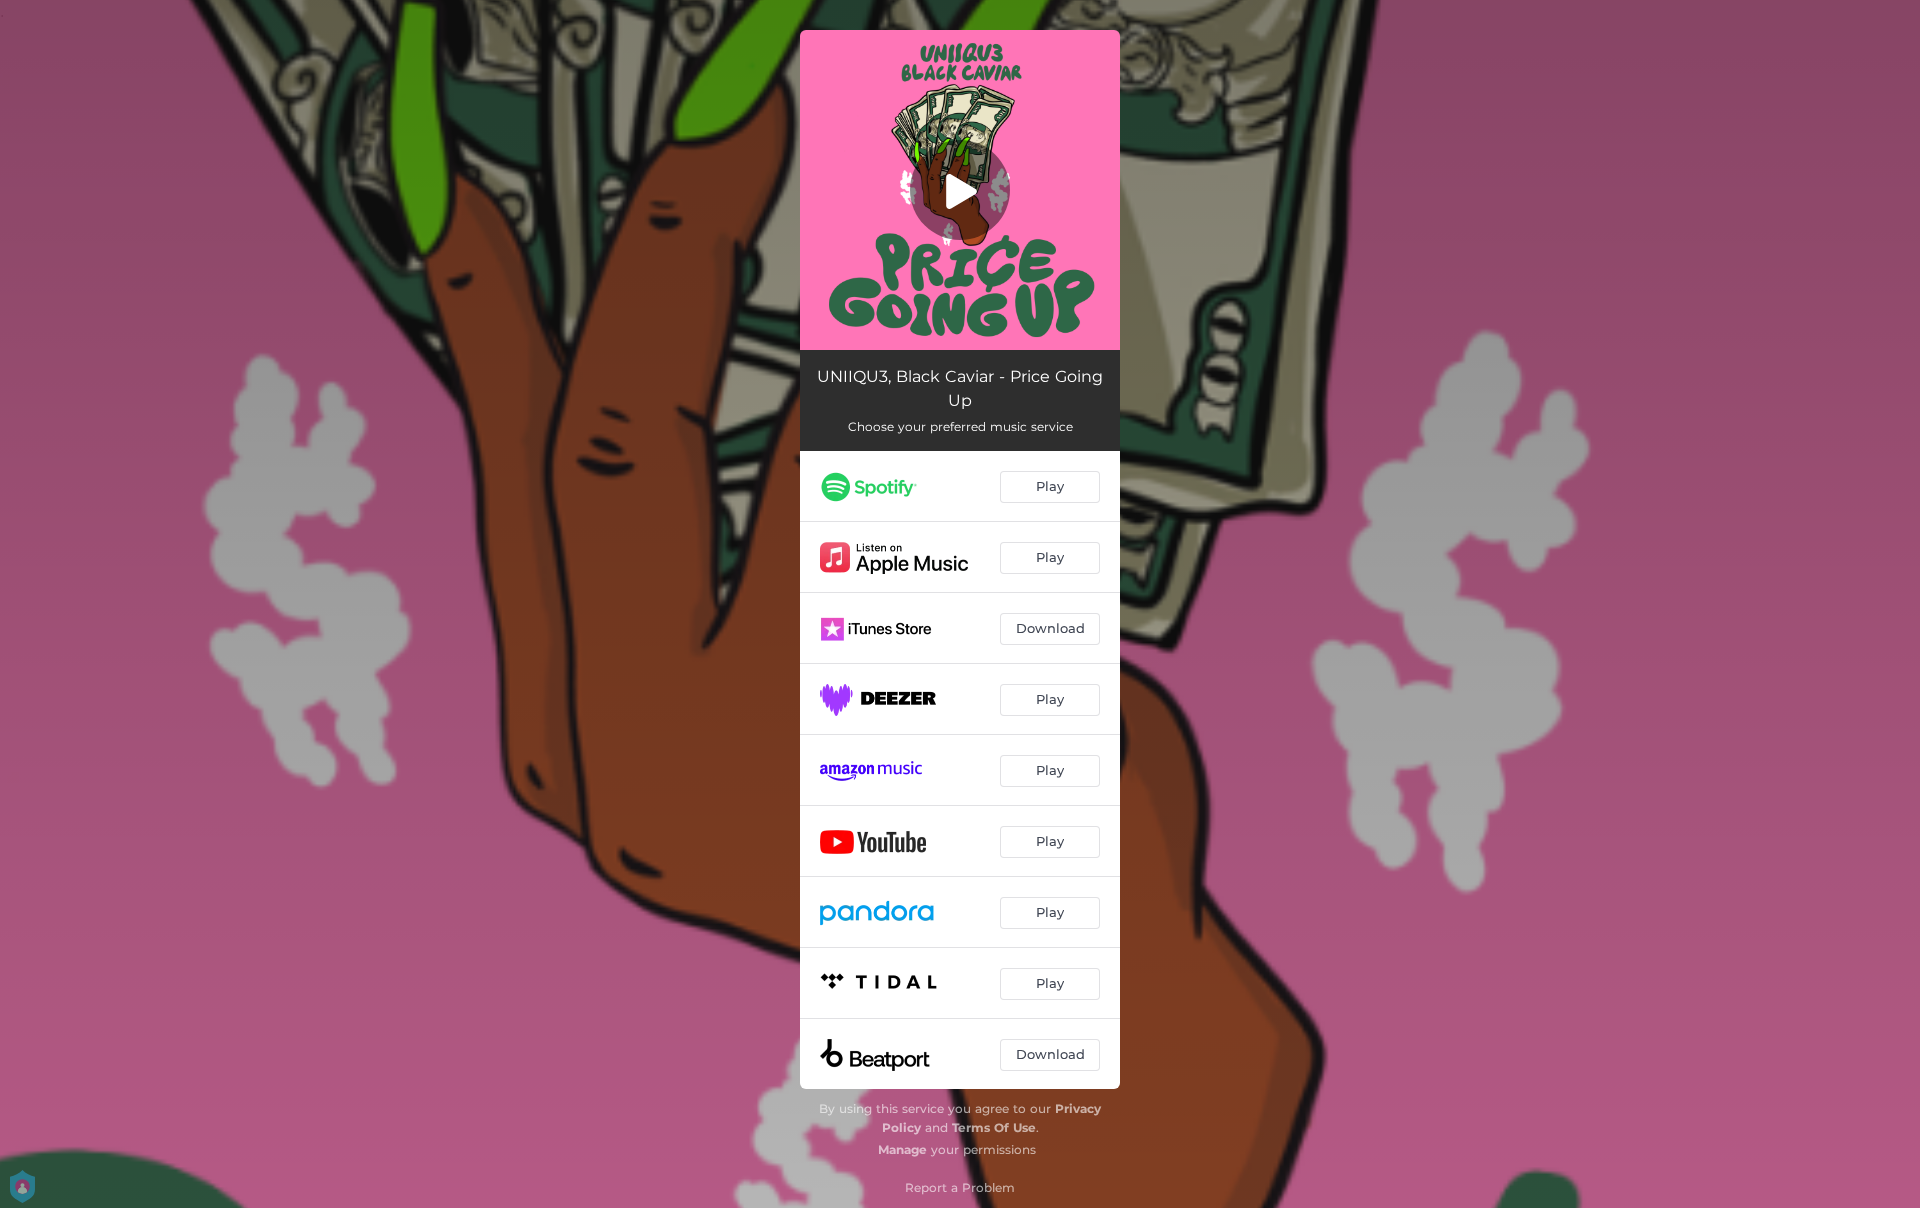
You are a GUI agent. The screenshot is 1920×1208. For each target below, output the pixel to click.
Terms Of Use (994, 1127)
